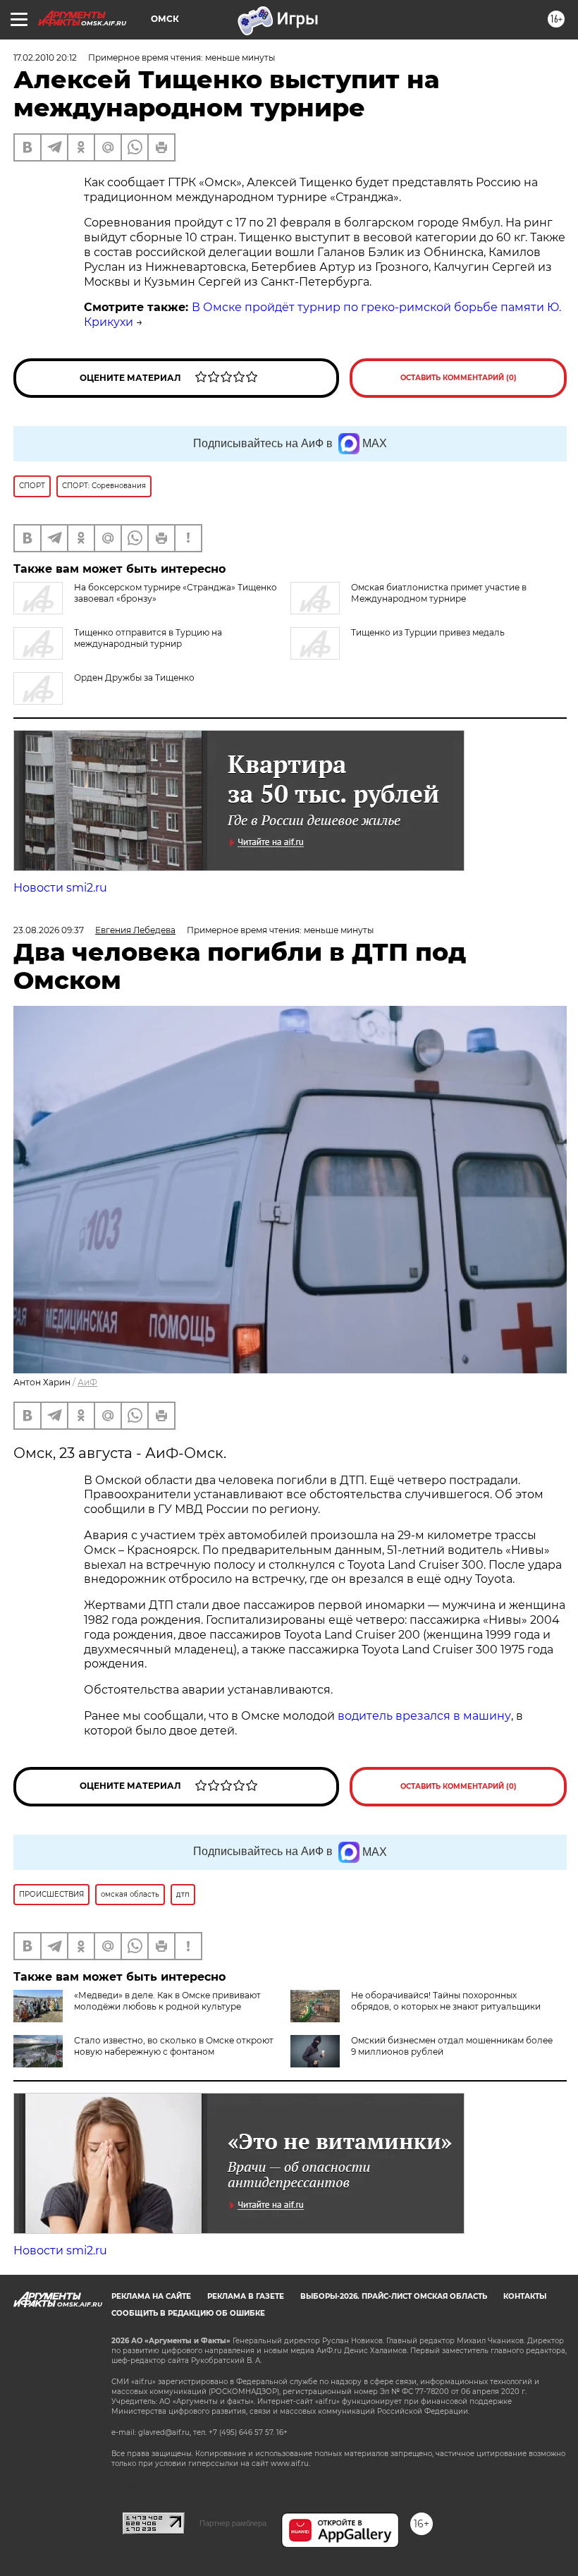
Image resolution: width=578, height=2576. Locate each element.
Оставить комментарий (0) (459, 378)
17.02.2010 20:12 (45, 57)
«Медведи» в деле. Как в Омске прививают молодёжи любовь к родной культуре (167, 2001)
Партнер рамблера (233, 2523)
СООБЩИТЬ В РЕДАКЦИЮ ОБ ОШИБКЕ (188, 2313)
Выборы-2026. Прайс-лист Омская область (394, 2296)
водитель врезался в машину (424, 1716)
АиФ (87, 1382)
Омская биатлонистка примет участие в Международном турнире (439, 593)
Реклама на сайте (151, 2296)
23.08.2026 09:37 (49, 930)
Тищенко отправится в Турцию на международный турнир (148, 638)
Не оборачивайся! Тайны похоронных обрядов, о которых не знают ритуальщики (446, 2001)
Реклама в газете (246, 2296)
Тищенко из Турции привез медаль (428, 632)
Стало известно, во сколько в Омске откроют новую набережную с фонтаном (174, 2046)
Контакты (525, 2296)
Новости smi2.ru (60, 888)
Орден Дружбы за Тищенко (134, 678)
